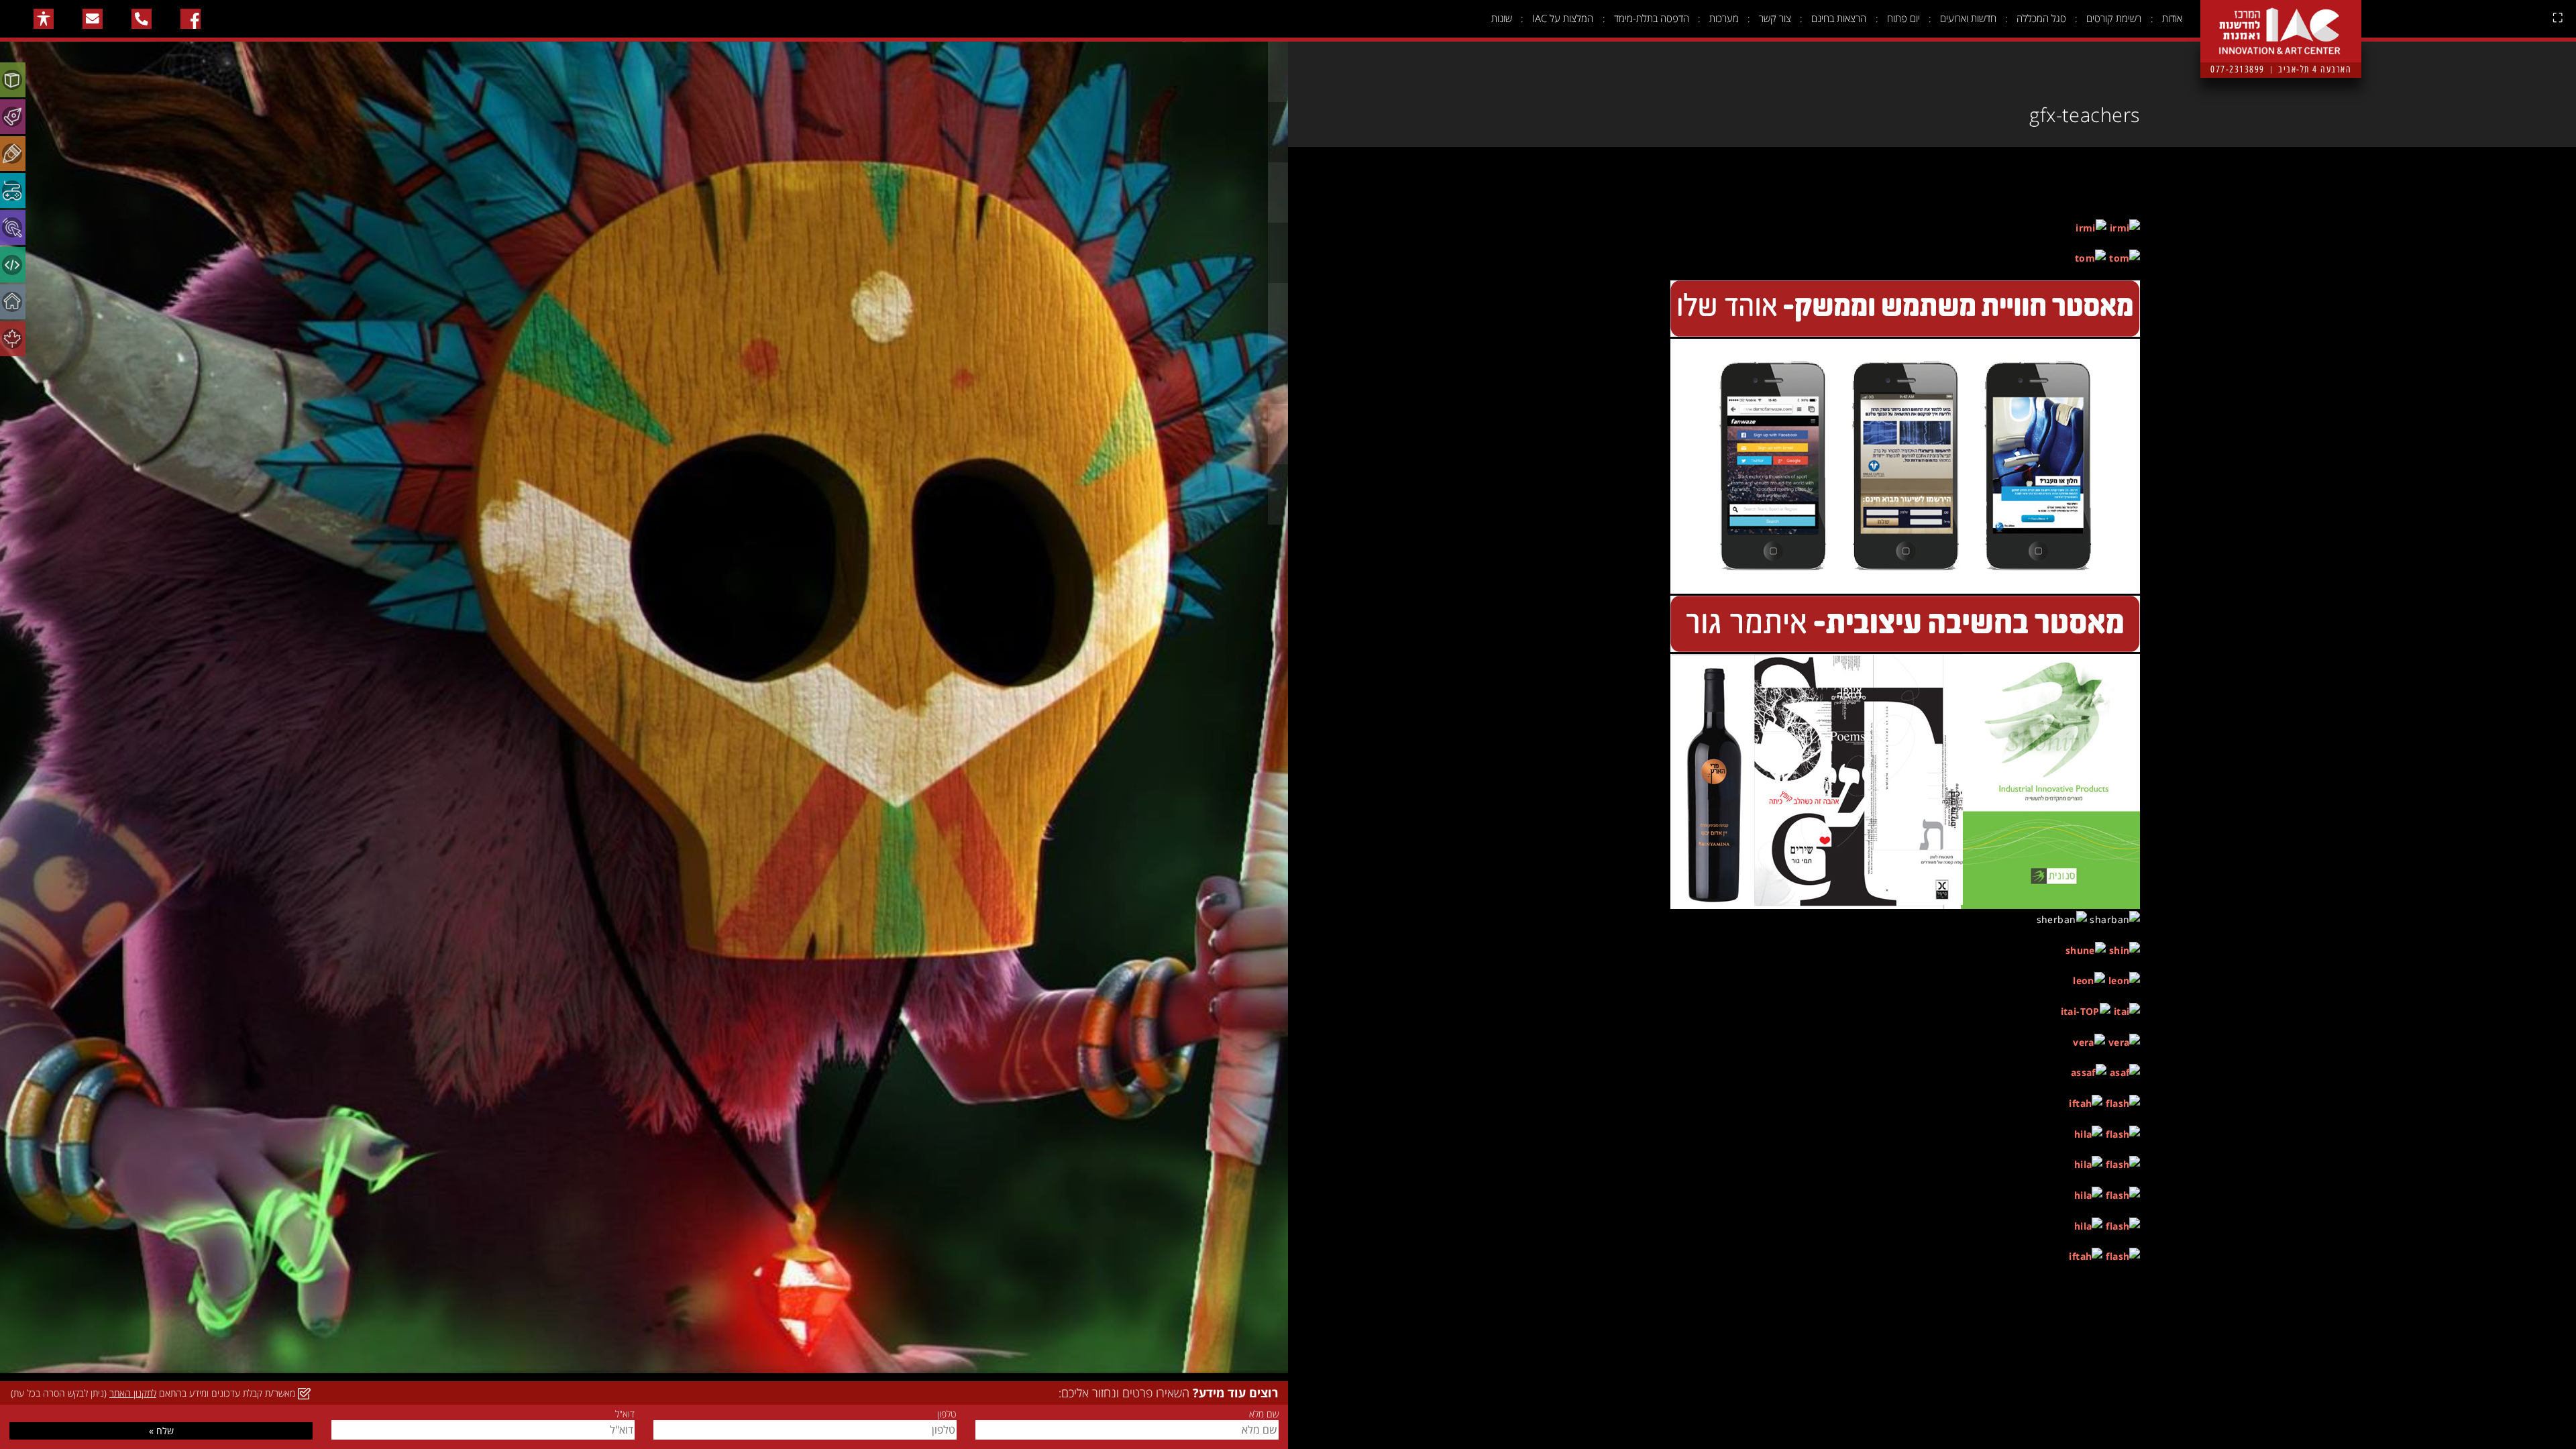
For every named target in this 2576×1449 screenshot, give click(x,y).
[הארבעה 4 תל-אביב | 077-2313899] (2281, 21)
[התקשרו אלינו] (142, 19)
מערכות (1724, 18)
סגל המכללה (2041, 18)
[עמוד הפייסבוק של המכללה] (191, 19)
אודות (2172, 18)
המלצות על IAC (1563, 18)
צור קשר (1775, 18)
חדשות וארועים (1968, 18)
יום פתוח (1903, 18)
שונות (1502, 18)
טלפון (947, 1414)
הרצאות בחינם (1839, 18)
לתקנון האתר (133, 1393)
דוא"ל (625, 1414)
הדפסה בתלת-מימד (1652, 18)
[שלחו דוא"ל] (93, 19)
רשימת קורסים (2114, 18)
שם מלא (1264, 1414)
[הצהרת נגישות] (44, 19)
